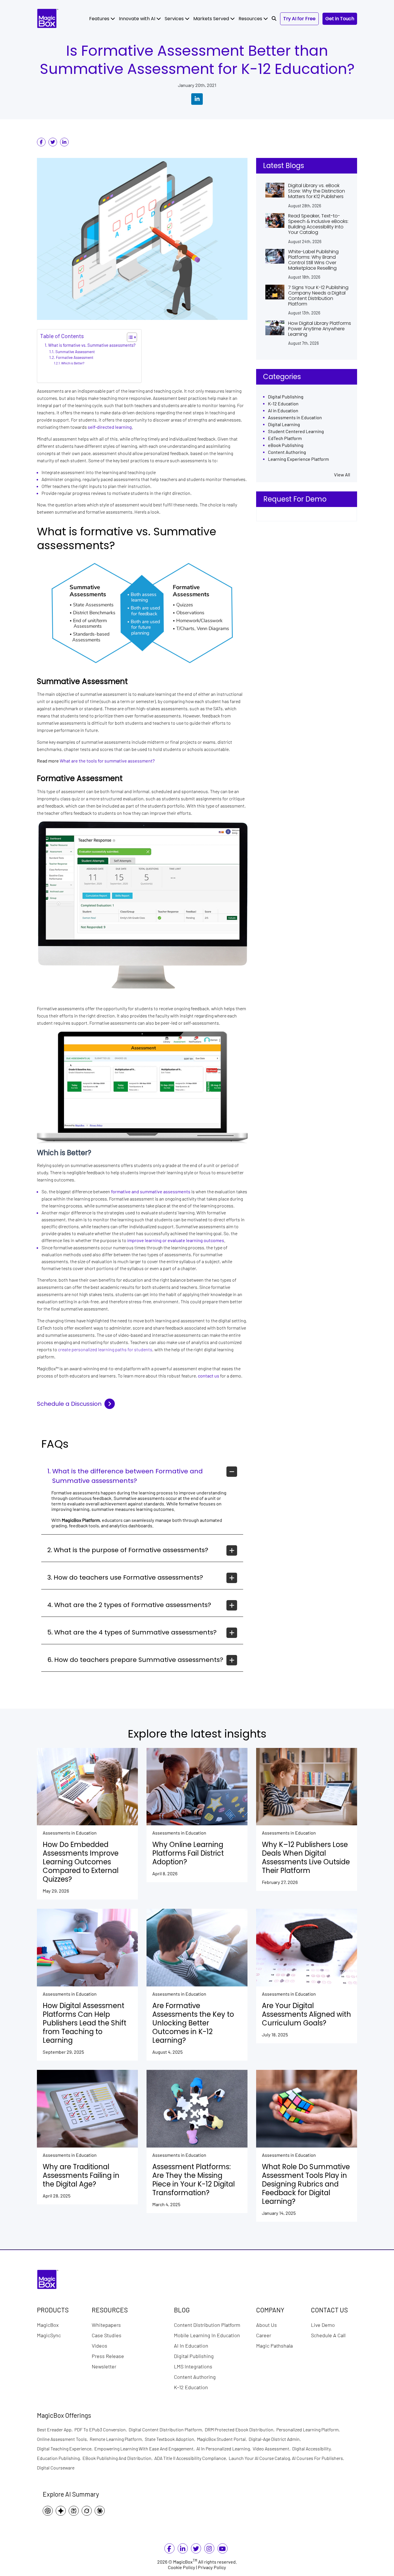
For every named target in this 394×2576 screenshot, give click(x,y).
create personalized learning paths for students (105, 1349)
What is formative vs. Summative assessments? (92, 345)
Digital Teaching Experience (66, 2449)
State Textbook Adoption (171, 2439)
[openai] (49, 2511)
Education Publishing (60, 2458)
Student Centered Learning (296, 431)
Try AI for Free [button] (299, 19)
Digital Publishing (286, 397)
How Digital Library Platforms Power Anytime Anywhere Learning (320, 329)
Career (264, 2335)
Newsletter (104, 2366)
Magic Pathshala (274, 2345)
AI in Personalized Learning (225, 2449)
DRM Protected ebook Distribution (241, 2429)
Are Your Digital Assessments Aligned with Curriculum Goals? (306, 2014)
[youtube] (222, 2550)
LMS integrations (193, 2366)
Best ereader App (56, 2429)
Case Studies (107, 2335)
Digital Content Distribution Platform (167, 2429)
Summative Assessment (75, 352)
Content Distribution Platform (207, 2325)
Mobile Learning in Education (207, 2335)
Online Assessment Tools (63, 2439)
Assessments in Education (295, 418)
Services (175, 19)
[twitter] (53, 142)
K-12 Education (283, 404)
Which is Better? (73, 363)
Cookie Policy (182, 2567)
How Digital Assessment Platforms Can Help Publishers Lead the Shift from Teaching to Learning (85, 2023)
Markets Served (212, 19)
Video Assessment (272, 2449)
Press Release (108, 2356)
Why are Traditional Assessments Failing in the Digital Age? (81, 2176)
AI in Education (283, 411)
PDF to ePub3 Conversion (102, 2429)
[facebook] (41, 142)
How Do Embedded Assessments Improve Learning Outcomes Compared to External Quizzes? (81, 1862)
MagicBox (48, 2325)
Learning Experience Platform (298, 459)
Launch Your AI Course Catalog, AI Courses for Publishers (287, 2458)
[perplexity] (75, 2511)
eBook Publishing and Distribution (118, 2458)
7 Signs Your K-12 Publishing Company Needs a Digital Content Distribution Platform (318, 296)
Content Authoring (287, 452)
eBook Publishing (286, 445)
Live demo (323, 2325)
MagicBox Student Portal (223, 2439)
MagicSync (49, 2335)
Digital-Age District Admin (276, 2439)
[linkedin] (64, 142)
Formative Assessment (75, 358)
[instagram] (209, 2550)
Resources (251, 19)
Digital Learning (284, 425)
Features (100, 19)
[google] (62, 2511)
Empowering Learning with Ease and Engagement (145, 2449)
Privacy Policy (212, 2567)
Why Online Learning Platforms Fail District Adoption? (188, 1853)
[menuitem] (102, 19)
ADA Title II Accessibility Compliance (192, 2458)
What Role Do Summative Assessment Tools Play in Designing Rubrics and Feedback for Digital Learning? (306, 2184)
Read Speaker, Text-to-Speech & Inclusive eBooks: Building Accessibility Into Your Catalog (318, 224)
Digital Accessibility (313, 2449)
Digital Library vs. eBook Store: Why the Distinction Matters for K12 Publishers (317, 191)
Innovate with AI (138, 19)
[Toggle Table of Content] (129, 337)
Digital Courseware (56, 2468)
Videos (100, 2345)
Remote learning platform (117, 2439)
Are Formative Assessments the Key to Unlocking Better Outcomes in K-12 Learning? (193, 2023)
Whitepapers (106, 2325)
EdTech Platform (285, 438)
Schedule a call (328, 2335)
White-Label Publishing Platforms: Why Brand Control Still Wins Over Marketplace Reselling (313, 260)
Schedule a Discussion (69, 1404)
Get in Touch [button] (340, 19)
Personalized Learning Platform (309, 2429)
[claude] (101, 2511)
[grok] (88, 2511)
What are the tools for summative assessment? (107, 761)
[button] (274, 19)
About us (267, 2325)
